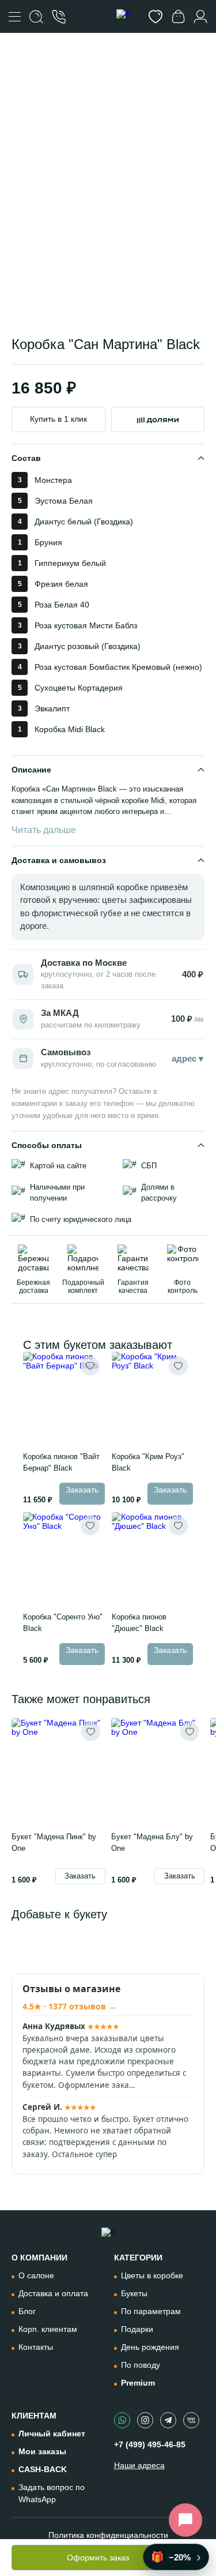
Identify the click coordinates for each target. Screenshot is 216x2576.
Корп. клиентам (48, 2329)
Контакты (36, 2347)
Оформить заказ (98, 2558)
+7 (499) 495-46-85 (150, 2444)
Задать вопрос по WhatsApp (52, 2493)
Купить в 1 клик (58, 419)
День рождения (150, 2347)
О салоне (36, 2275)
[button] (122, 293)
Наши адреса (139, 2465)
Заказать (82, 1490)
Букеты (134, 2293)
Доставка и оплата (53, 2293)
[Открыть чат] (185, 2520)
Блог (27, 2311)
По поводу (141, 2365)
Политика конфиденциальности (108, 2535)
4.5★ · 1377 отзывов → (69, 2006)
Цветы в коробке (152, 2275)
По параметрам (151, 2311)
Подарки (137, 2329)
